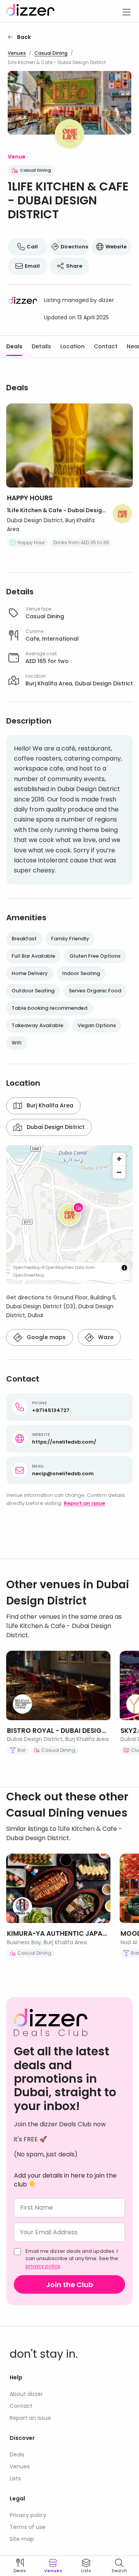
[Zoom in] (119, 1159)
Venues (17, 53)
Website (116, 247)
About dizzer (26, 2394)
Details (41, 346)
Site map (22, 2539)
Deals (14, 346)
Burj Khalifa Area (50, 1105)
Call (32, 247)
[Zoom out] (119, 1172)
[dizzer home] (30, 11)
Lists (15, 2478)
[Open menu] (126, 11)
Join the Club (69, 2285)
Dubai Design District (56, 1127)
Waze (106, 1337)
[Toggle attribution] (124, 1268)
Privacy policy (28, 2515)
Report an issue (84, 1503)
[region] (69, 1215)
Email (32, 266)
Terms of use (28, 2527)
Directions (74, 247)
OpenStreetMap (29, 1275)
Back (24, 37)
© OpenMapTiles (58, 1268)
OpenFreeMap (27, 1268)
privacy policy (43, 2266)
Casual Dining (51, 53)
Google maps (46, 1337)
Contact (106, 346)
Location (72, 346)
